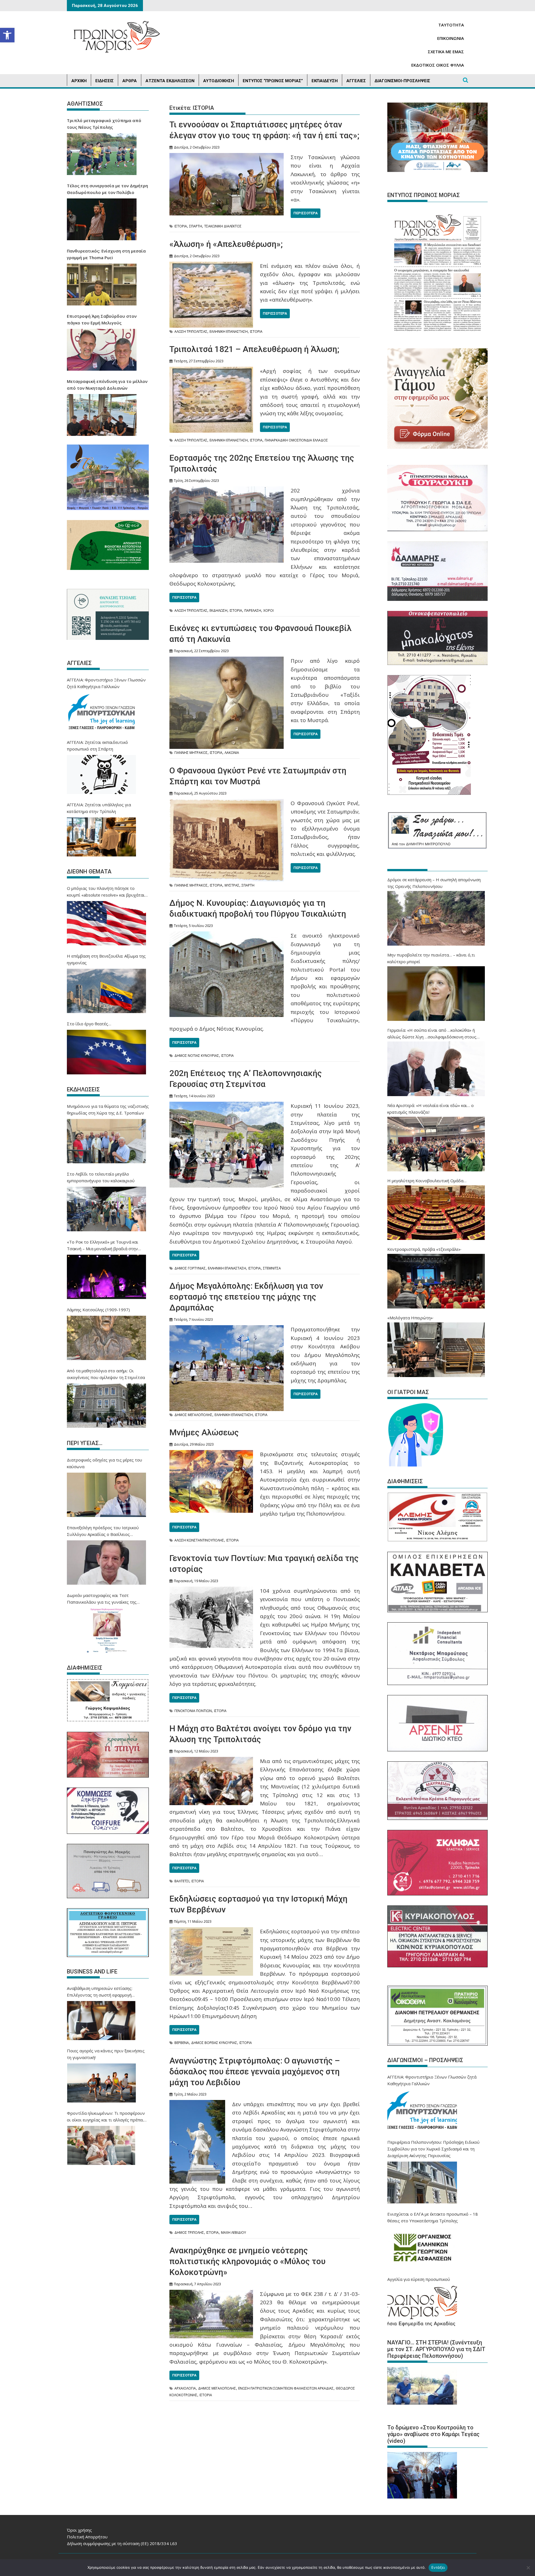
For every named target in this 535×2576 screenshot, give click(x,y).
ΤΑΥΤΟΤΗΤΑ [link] (451, 25)
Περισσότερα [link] (306, 213)
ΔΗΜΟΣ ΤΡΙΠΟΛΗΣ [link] (189, 2233)
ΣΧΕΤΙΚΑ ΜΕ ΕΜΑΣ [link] (446, 52)
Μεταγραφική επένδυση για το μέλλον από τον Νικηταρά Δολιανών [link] (107, 385)
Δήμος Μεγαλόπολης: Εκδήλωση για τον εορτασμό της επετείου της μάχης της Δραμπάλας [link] (246, 1297)
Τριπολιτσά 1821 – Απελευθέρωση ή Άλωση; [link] (254, 349)
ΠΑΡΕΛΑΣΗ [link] (253, 610)
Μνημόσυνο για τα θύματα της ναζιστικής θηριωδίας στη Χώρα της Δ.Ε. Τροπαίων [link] (108, 1109)
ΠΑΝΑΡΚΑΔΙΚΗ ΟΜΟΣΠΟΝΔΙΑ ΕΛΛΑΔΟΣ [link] (296, 440)
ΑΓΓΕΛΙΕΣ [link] (356, 81)
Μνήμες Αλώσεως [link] (204, 1432)
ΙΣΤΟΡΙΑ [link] (181, 226)
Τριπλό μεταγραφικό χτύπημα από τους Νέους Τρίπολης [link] (104, 124)
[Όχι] (528, 2568)
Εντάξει (438, 2567)
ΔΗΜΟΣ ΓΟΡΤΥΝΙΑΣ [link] (190, 1268)
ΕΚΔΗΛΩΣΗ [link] (218, 610)
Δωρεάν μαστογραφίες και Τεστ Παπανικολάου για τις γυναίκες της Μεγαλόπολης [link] (102, 1599)
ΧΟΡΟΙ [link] (268, 610)
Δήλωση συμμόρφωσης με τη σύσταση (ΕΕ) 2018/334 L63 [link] (122, 2543)
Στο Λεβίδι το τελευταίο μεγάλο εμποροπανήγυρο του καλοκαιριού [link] (101, 1177)
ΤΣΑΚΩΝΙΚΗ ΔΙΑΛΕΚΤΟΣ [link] (223, 226)
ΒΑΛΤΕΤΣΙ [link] (182, 1881)
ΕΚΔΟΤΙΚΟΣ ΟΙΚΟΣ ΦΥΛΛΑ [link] (438, 65)
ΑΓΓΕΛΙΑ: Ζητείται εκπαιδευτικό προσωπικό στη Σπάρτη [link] (97, 746)
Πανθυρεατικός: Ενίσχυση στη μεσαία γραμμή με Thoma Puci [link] (106, 254)
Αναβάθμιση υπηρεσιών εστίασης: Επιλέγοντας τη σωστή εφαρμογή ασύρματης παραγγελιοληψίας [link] (100, 1992)
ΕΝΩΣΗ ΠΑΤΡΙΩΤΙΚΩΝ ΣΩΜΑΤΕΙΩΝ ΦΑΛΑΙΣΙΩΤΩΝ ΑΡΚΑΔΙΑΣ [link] (286, 2388)
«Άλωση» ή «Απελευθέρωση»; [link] (226, 244)
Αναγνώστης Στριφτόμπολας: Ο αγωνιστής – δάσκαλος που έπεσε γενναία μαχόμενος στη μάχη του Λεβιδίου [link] (255, 2071)
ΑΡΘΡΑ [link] (130, 81)
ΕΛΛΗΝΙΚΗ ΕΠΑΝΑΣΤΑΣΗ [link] (229, 332)
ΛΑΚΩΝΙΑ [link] (232, 753)
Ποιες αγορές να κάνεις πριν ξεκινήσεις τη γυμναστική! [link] (106, 2054)
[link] (7, 35)
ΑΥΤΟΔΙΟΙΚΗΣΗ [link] (219, 81)
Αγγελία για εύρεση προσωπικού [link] (419, 2279)
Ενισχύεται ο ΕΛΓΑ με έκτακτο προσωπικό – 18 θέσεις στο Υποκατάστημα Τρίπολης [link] (433, 2217)
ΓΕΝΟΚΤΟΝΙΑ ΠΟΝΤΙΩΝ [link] (193, 1711)
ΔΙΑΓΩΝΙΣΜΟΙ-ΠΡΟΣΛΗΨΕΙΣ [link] (402, 81)
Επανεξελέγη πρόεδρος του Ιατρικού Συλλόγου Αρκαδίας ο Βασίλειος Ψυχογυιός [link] (103, 1531)
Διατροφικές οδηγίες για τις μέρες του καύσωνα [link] (104, 1463)
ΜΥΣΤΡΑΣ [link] (232, 885)
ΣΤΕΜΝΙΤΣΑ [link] (272, 1268)
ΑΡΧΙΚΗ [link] (79, 81)
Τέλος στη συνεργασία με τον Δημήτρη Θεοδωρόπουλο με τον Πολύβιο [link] (107, 189)
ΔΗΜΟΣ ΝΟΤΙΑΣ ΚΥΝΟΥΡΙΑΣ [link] (197, 1056)
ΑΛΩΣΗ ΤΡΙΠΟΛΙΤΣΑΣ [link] (191, 332)
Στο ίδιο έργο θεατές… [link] (89, 1024)
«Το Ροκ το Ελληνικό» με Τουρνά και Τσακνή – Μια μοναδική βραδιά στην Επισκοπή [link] (103, 1245)
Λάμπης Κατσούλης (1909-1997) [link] (98, 1310)
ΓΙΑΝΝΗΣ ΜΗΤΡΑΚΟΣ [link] (191, 753)
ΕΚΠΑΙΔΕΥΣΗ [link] (325, 81)
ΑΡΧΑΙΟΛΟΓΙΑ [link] (185, 2388)
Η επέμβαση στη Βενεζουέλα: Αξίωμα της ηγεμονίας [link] (106, 959)
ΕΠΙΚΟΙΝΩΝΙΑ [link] (451, 38)
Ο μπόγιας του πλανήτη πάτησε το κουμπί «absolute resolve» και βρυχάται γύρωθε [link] (106, 892)
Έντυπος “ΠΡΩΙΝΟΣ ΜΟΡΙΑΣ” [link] (273, 81)
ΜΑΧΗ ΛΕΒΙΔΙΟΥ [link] (234, 2233)
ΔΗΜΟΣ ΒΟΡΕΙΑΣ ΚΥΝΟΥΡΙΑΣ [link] (214, 2043)
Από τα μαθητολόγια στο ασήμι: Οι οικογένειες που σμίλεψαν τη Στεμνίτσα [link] (106, 1374)
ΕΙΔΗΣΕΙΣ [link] (104, 81)
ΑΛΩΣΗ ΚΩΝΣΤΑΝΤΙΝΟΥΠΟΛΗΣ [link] (199, 1540)
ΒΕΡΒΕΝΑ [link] (182, 2043)
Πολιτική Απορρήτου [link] (87, 2537)
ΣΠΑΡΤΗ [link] (196, 226)
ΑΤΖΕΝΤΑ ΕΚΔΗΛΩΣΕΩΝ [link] (170, 81)
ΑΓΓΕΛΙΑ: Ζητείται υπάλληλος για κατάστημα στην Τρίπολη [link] (99, 808)
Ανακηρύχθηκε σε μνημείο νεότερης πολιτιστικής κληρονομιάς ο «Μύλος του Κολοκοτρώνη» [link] (247, 2261)
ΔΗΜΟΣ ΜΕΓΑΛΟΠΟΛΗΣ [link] (193, 1415)
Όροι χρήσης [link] (79, 2530)
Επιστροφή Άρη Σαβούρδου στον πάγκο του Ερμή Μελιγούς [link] (102, 319)
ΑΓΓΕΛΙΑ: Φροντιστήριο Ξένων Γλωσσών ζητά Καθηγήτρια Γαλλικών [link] (106, 683)
